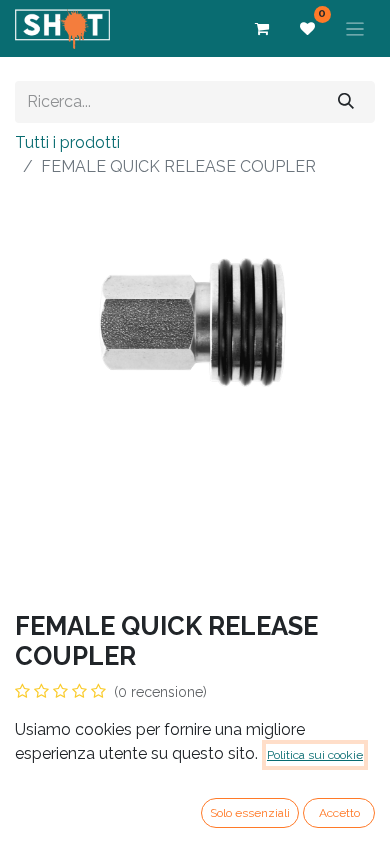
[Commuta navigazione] (355, 28)
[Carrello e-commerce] (262, 29)
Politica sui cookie (315, 755)
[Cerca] (346, 101)
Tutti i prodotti (67, 142)
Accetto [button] (339, 813)
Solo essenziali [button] (250, 813)
